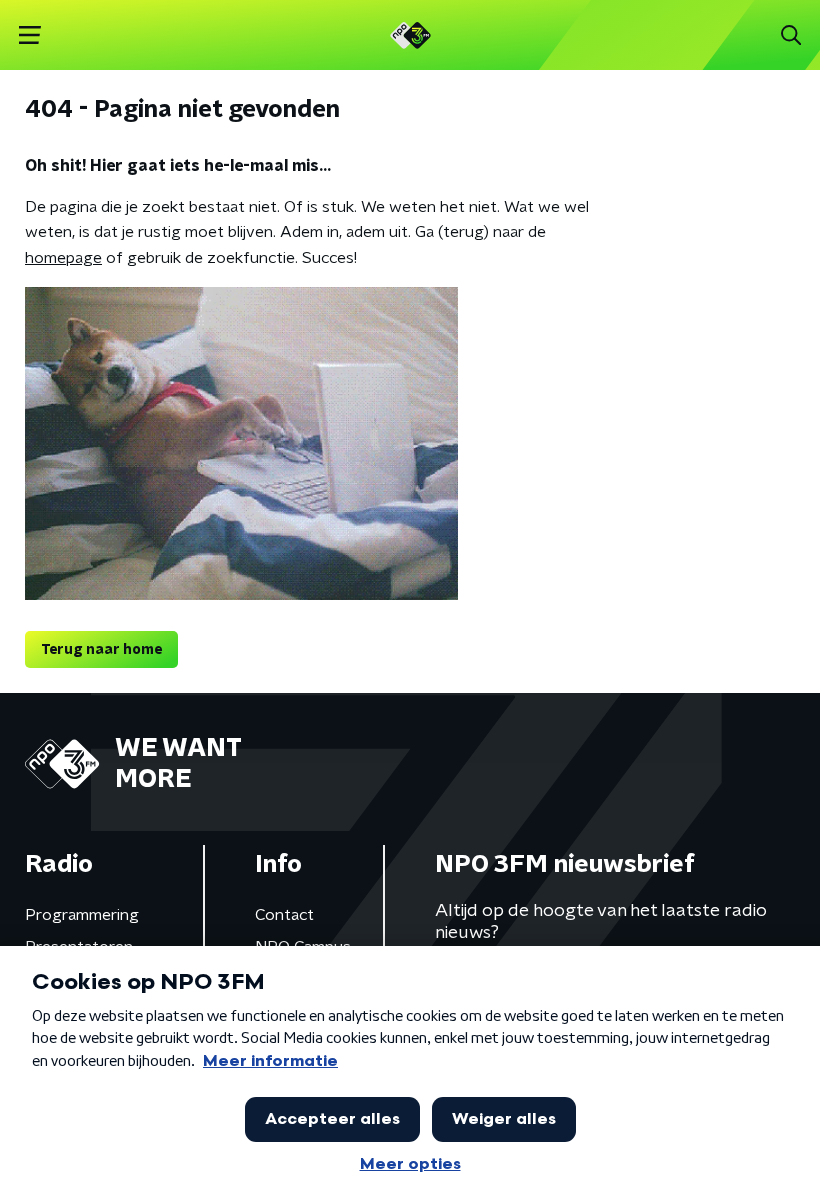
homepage (63, 258)
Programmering (82, 915)
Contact (284, 915)
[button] (29, 35)
